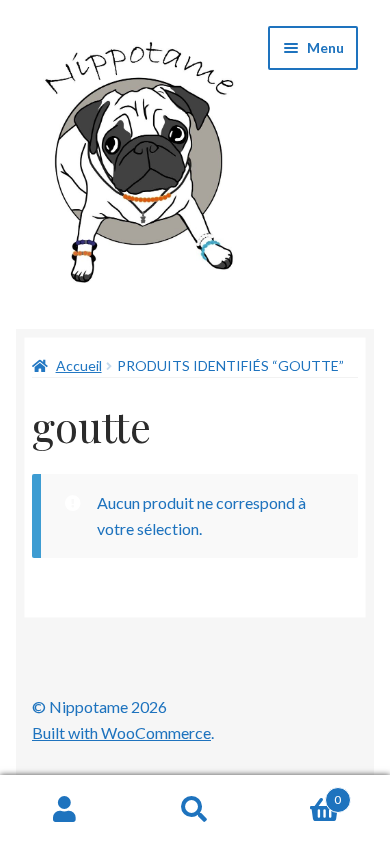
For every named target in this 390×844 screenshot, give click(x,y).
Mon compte (65, 810)
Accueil (79, 365)
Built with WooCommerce (121, 732)
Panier (300, 793)
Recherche (195, 810)
